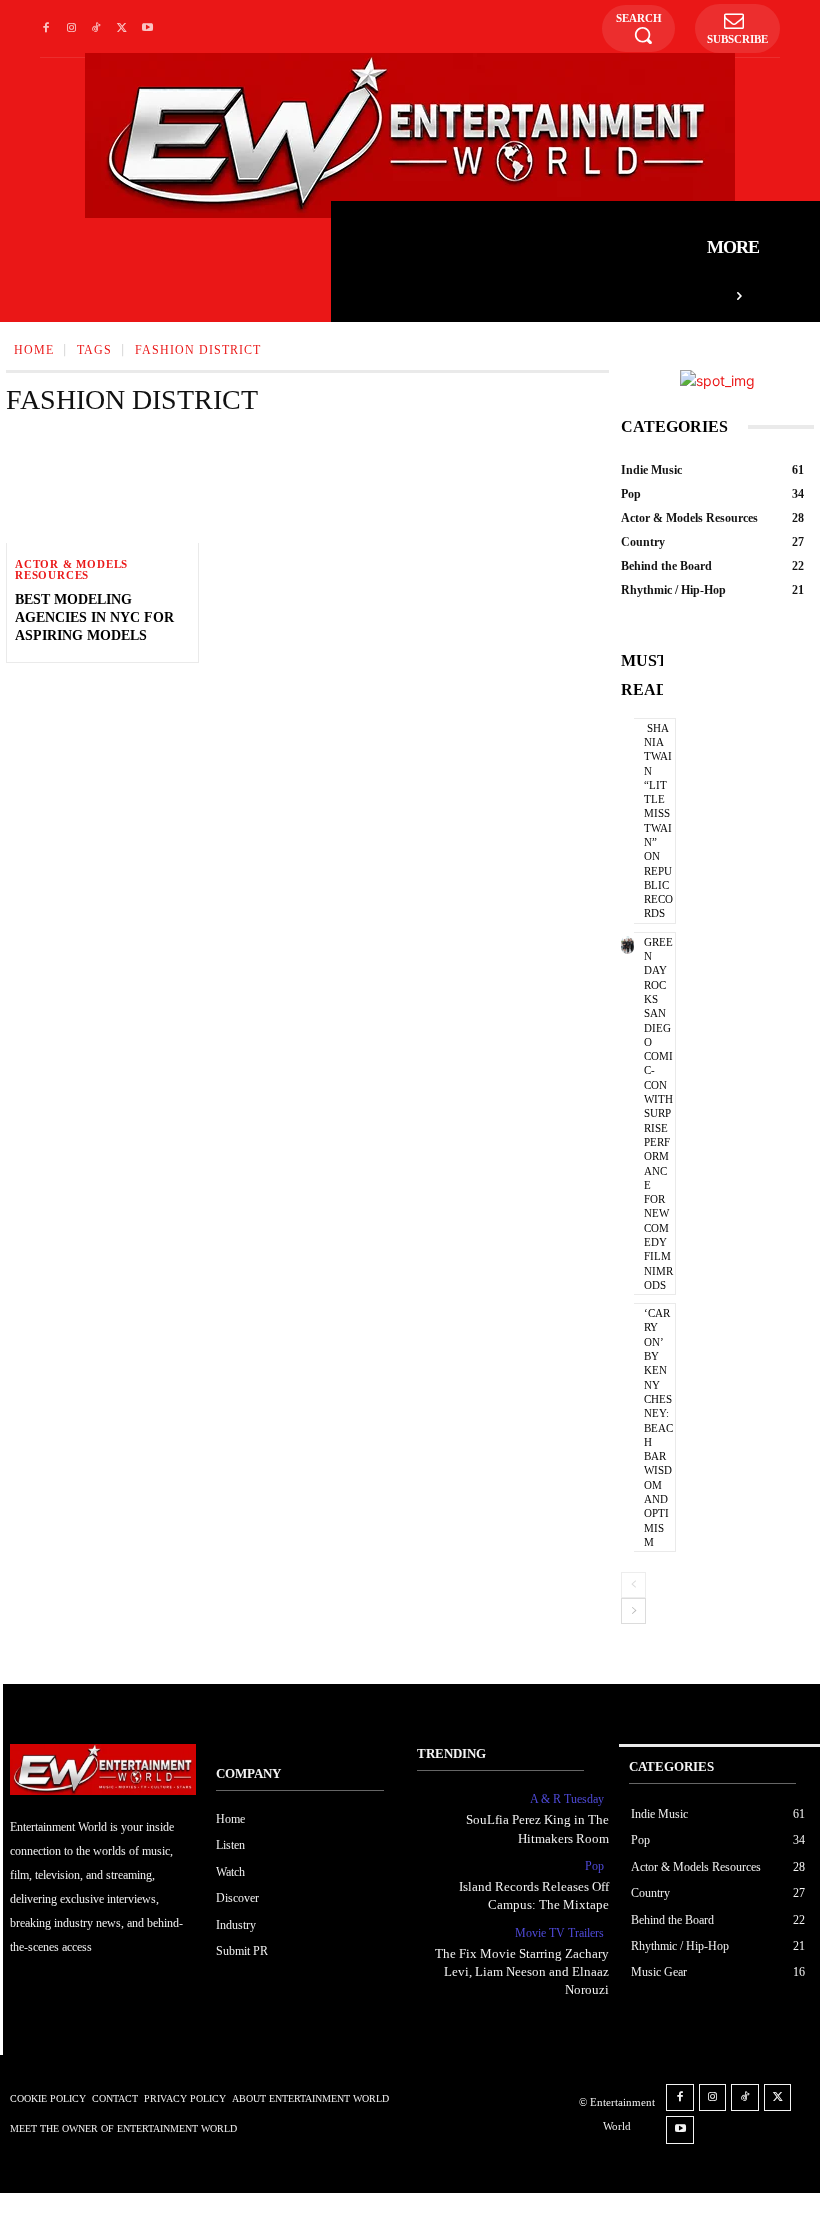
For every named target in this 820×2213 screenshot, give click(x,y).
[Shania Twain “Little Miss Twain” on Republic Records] (627, 731)
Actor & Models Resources (71, 570)
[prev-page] (633, 1585)
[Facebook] (45, 28)
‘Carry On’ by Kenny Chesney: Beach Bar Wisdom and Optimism (658, 1427)
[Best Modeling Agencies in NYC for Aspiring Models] (102, 489)
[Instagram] (70, 28)
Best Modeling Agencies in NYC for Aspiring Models (94, 617)
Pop (594, 1866)
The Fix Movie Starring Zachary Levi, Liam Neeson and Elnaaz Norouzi (522, 1971)
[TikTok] (96, 28)
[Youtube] (147, 28)
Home (34, 349)
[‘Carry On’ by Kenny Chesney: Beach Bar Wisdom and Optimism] (627, 1316)
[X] (121, 28)
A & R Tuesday (567, 1799)
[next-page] (633, 1611)
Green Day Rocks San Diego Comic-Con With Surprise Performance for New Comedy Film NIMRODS (658, 1113)
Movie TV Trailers (559, 1933)
